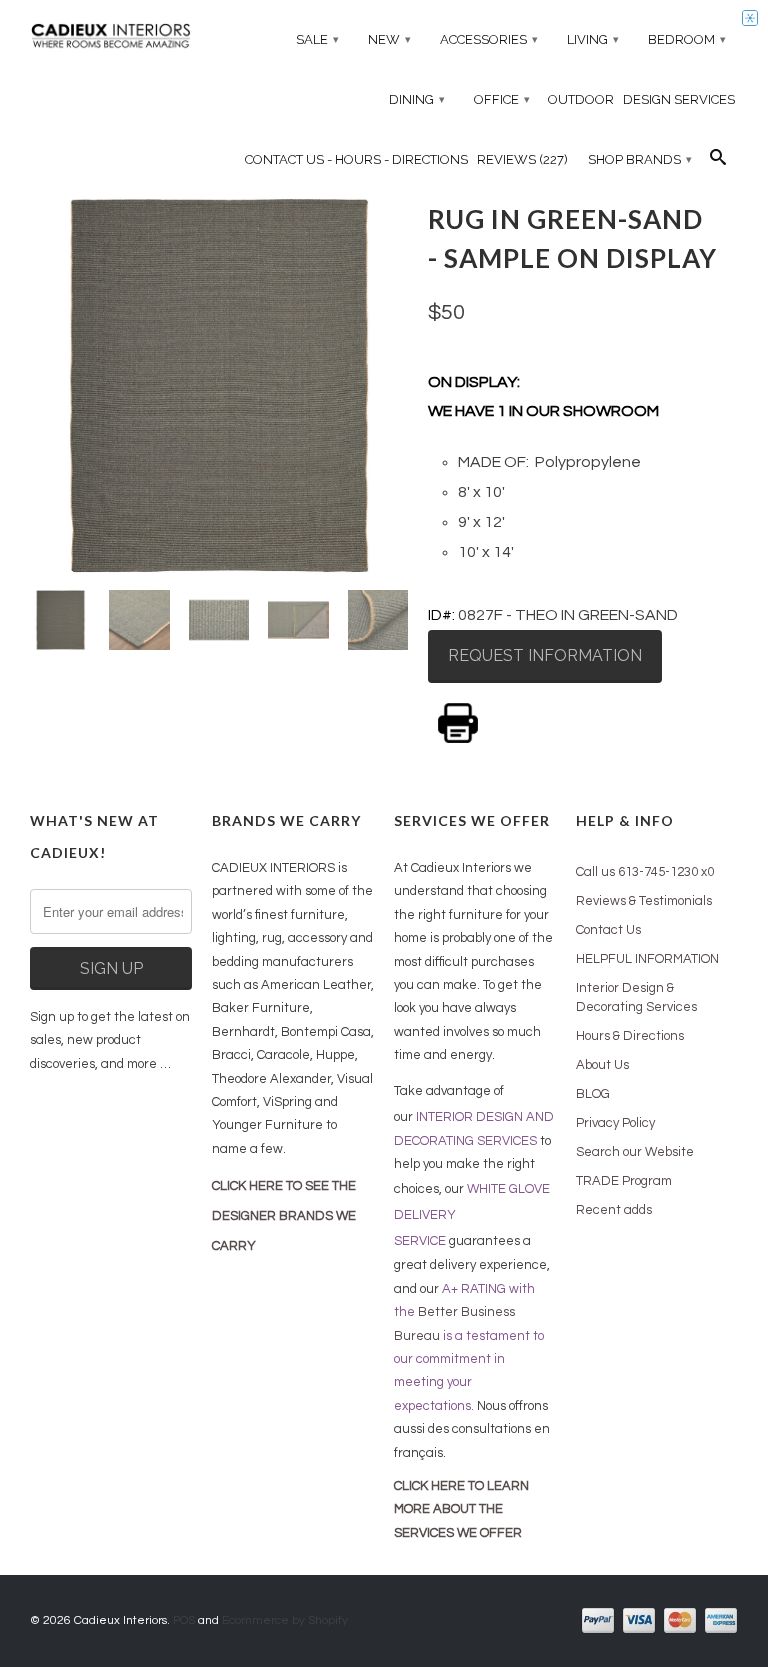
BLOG (593, 1094)
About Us (602, 1065)
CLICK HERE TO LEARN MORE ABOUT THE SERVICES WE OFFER (461, 1509)
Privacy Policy (615, 1123)
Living (593, 39)
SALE (317, 39)
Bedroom (687, 39)
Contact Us (608, 930)
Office (502, 99)
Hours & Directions (630, 1036)
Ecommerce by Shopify (285, 1620)
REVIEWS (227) (522, 159)
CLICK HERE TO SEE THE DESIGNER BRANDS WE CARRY (284, 1216)
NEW (389, 39)
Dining (417, 99)
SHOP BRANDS (640, 159)
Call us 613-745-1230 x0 (645, 872)
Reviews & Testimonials (644, 901)
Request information (545, 655)
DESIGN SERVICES (679, 99)
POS (184, 1620)
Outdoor (581, 99)
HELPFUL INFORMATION (647, 959)
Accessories (489, 39)
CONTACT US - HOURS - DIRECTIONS (356, 159)
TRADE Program (624, 1181)
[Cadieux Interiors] (111, 38)
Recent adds (614, 1210)
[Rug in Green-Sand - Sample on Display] (219, 385)
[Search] (718, 162)
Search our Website (635, 1152)
